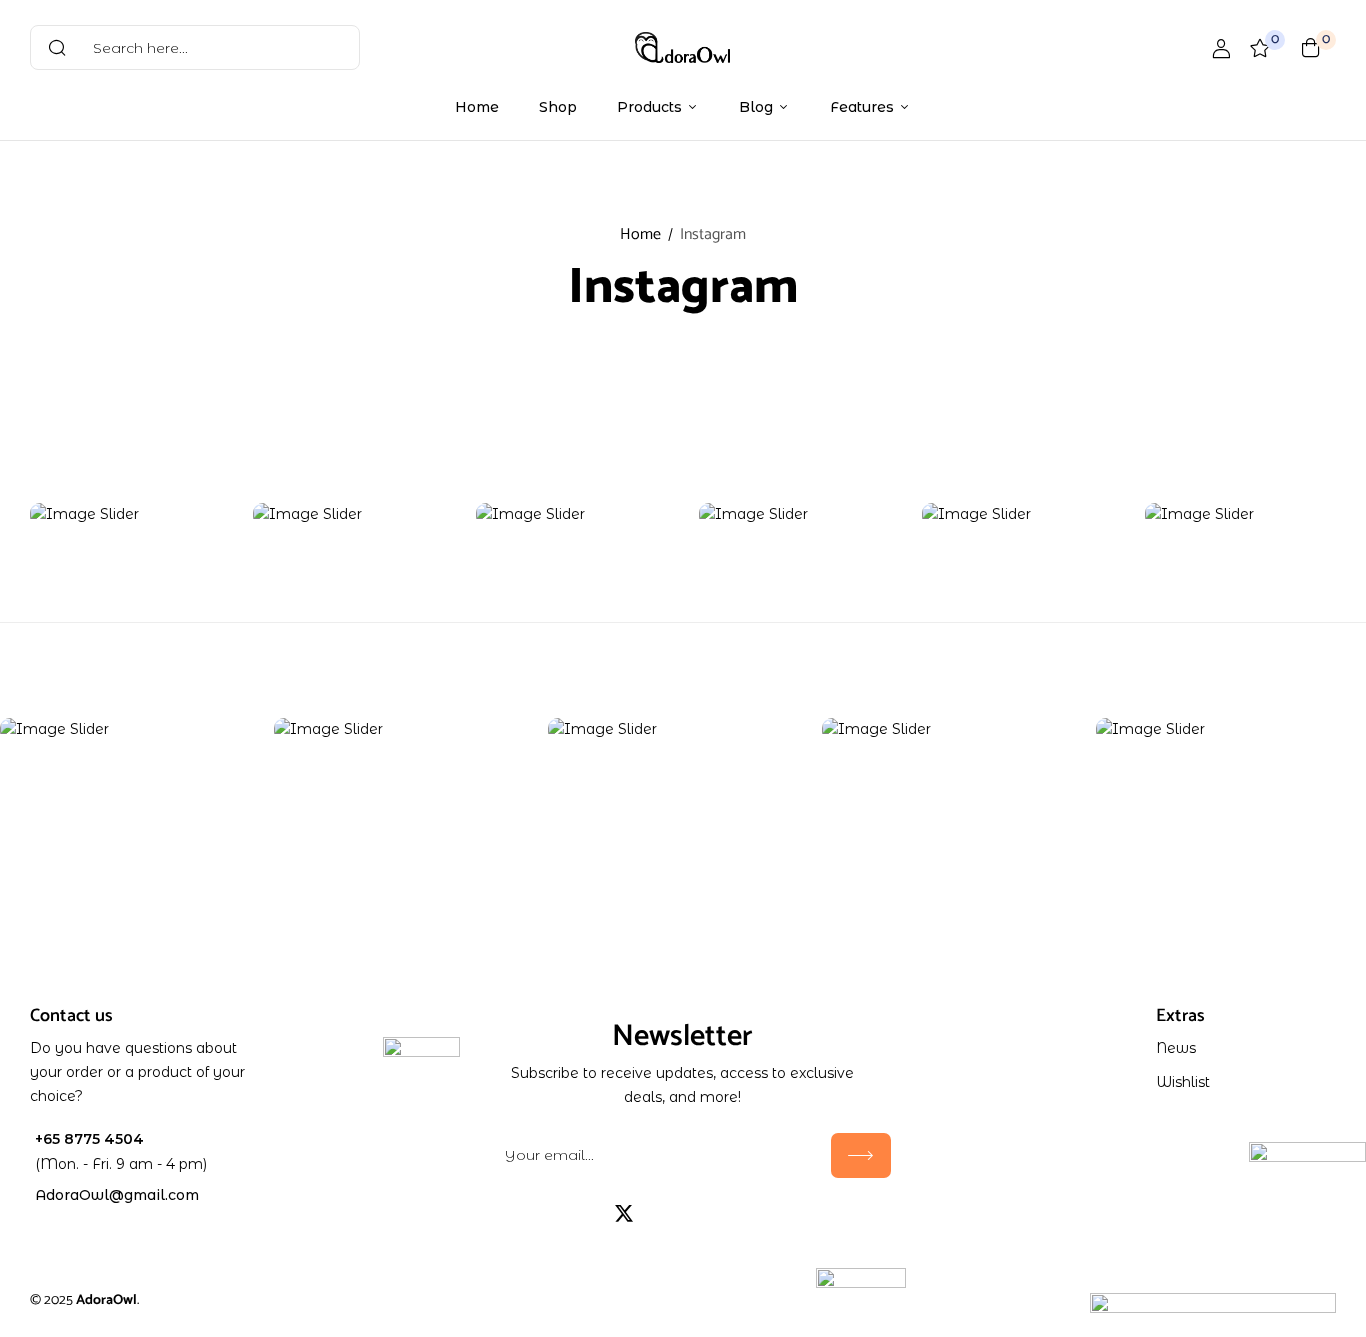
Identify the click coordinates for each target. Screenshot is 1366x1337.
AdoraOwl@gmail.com (117, 1195)
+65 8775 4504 (89, 1139)
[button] (1311, 48)
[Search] (57, 47)
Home (640, 234)
